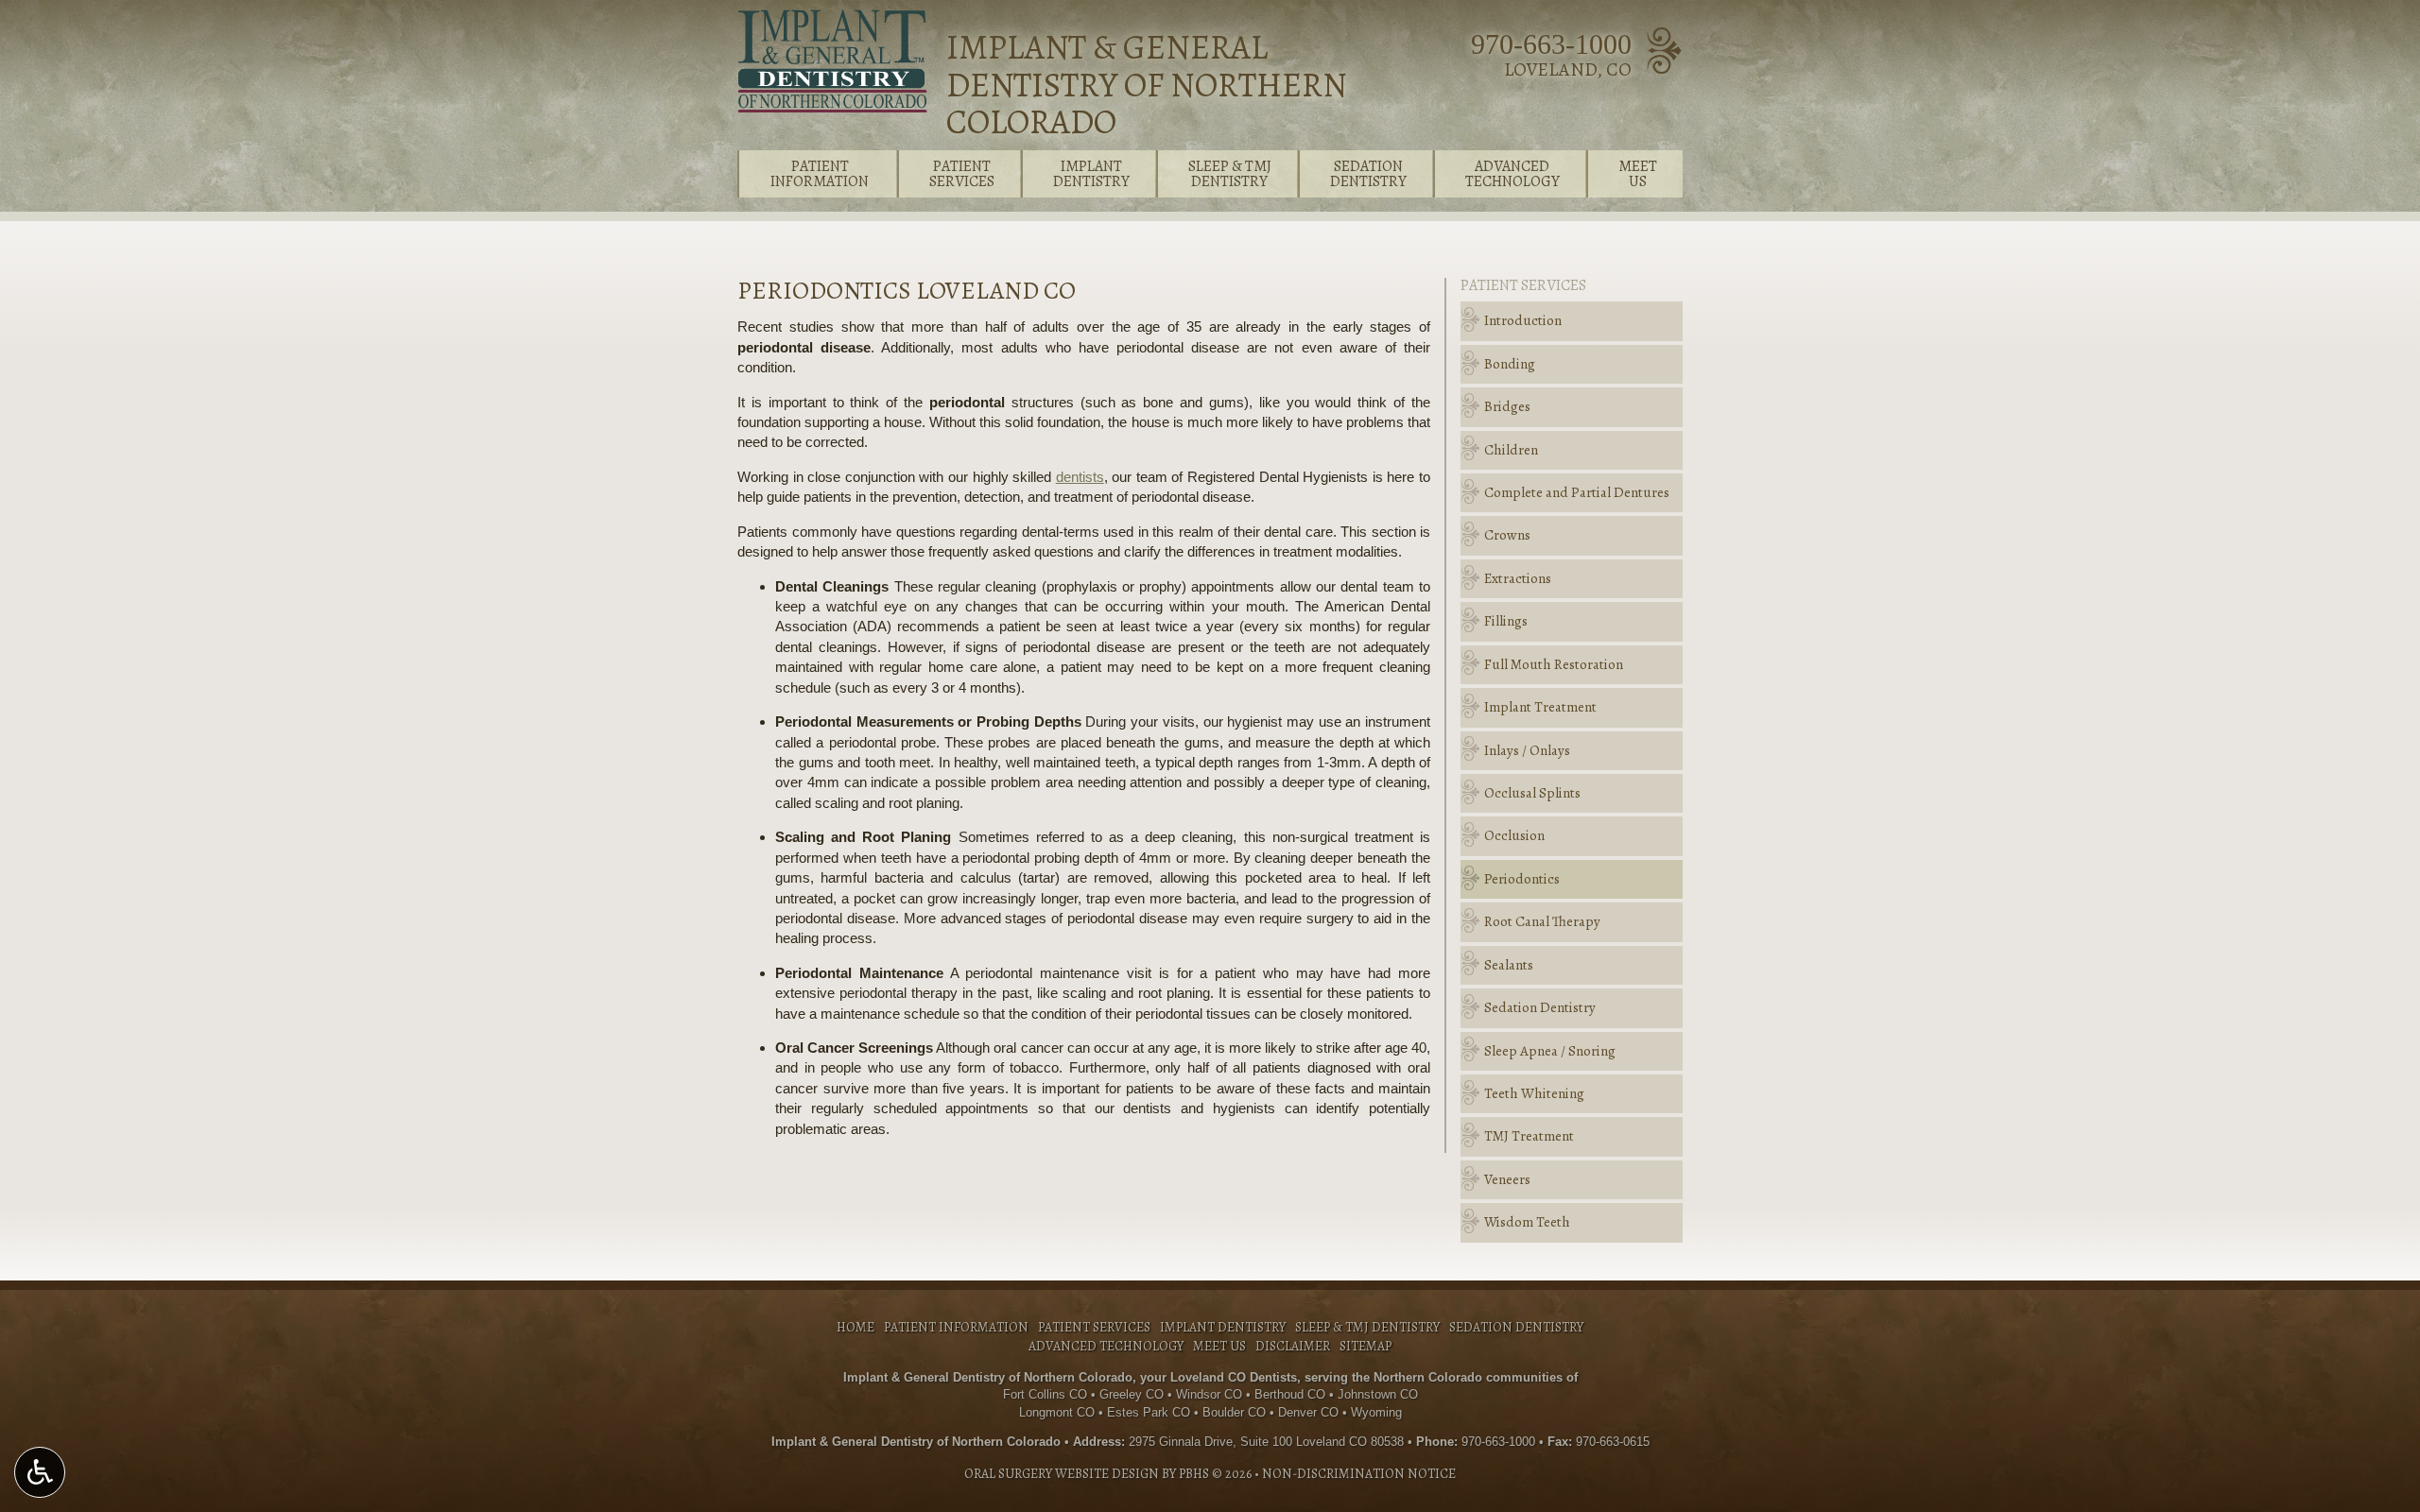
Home (856, 1327)
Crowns (1507, 535)
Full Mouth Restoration (1554, 664)
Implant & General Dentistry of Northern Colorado (1147, 84)
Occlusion (1514, 835)
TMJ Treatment (1529, 1136)
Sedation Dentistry (1540, 1007)
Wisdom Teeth (1527, 1222)
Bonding (1510, 364)
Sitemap (1366, 1346)
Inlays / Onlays (1527, 750)
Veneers (1507, 1179)
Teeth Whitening (1534, 1093)
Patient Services (1523, 285)
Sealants (1509, 965)
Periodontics (1522, 879)
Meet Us (1219, 1346)
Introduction (1523, 320)
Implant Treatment (1540, 707)
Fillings (1506, 621)
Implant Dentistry (1223, 1327)
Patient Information (956, 1327)
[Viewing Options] (40, 1472)
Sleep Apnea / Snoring (1550, 1051)
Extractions (1518, 578)
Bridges (1507, 406)
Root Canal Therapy (1542, 921)
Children (1511, 450)
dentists (1080, 477)
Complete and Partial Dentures (1577, 492)
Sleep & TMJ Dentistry (1367, 1327)
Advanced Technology (1106, 1346)
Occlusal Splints (1532, 793)
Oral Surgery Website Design (1062, 1474)
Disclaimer (1293, 1346)
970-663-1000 (1551, 44)
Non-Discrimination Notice (1359, 1474)
